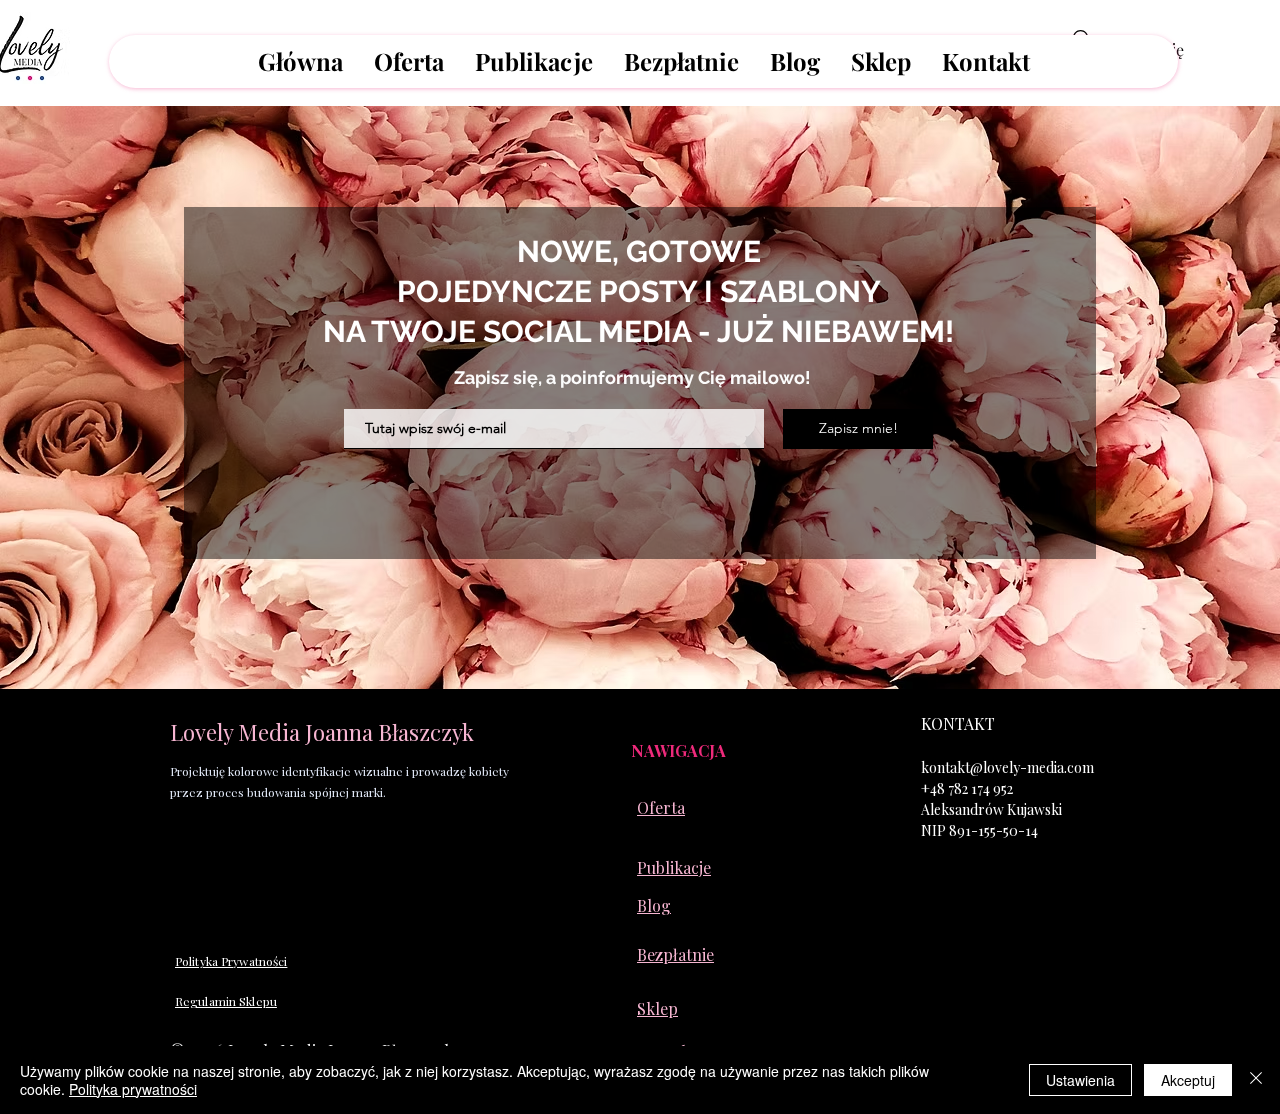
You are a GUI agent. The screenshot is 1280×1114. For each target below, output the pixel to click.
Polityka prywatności (133, 1089)
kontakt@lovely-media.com (1007, 767)
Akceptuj (1188, 1080)
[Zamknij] (1256, 1080)
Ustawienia (1080, 1080)
